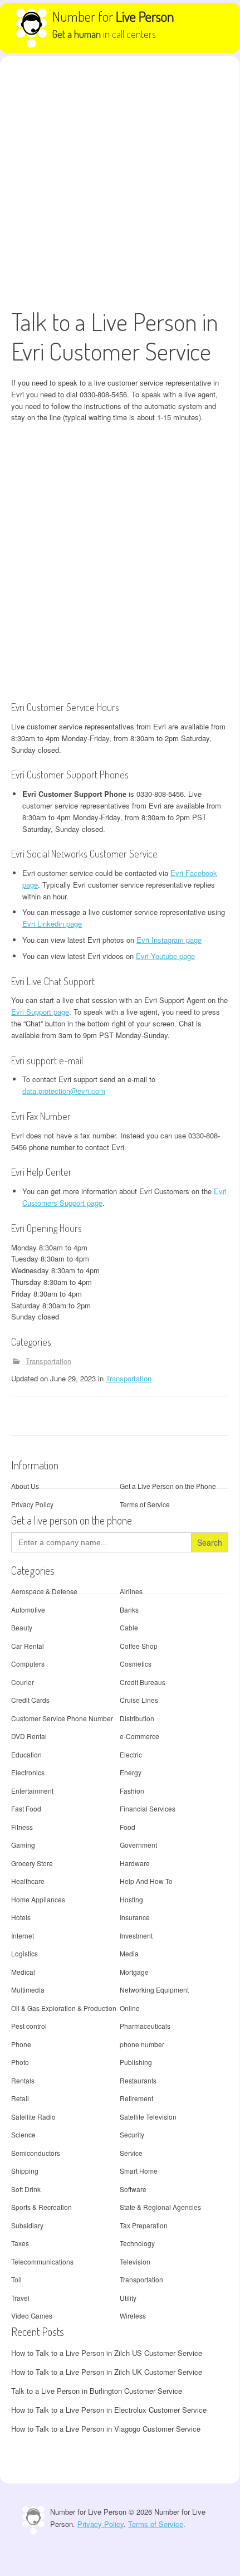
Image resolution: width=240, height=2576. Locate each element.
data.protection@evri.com (64, 1091)
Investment (136, 1935)
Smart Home (139, 2171)
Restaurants (138, 2080)
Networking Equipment (154, 1990)
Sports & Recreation (41, 2207)
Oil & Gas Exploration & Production (64, 2008)
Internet (23, 1935)
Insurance (135, 1917)
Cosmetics (136, 1664)
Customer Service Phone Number (62, 1718)
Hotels (21, 1917)
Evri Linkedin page (52, 924)
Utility (128, 2298)
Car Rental (28, 1646)
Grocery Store (32, 1863)
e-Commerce (139, 1736)
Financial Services (148, 1808)
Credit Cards (30, 1700)
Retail (20, 2098)
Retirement (136, 2098)
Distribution (137, 1718)
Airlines (131, 1591)
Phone (21, 2044)
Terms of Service (145, 1504)
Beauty (22, 1627)
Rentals (23, 2080)
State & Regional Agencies (160, 2207)
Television (135, 2261)
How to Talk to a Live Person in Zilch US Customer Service (107, 2353)
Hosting (131, 1899)
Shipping (25, 2171)
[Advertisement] (120, 182)
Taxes (20, 2243)
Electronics (28, 1772)
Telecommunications (42, 2261)
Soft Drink (26, 2189)
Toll (16, 2279)
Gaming (23, 1845)
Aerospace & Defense (44, 1591)
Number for (113, 16)
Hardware (135, 1863)
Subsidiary (27, 2225)
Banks (129, 1610)
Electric (131, 1754)
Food (128, 1827)
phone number (142, 2044)
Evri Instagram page (169, 940)
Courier (23, 1682)
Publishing (136, 2062)
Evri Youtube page (165, 956)
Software (133, 2189)
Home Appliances (38, 1899)
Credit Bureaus (143, 1682)
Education (26, 1754)
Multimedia (28, 1990)
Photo (20, 2062)
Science (23, 2134)
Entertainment (32, 1791)
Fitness (22, 1827)
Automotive (28, 1610)
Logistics (25, 1953)
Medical (23, 1972)
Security (132, 2134)
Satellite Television (148, 2117)
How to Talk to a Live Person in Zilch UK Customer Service (107, 2372)
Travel (20, 2298)
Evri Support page (40, 1012)
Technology (137, 2243)
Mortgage (134, 1972)
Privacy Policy (32, 1504)
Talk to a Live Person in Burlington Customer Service (97, 2391)
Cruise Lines (139, 1700)
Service (131, 2153)
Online (130, 2008)
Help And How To (146, 1881)
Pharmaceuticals (145, 2026)
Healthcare (28, 1881)
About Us (25, 1486)
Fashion (132, 1791)
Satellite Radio (33, 2117)
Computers (28, 1664)
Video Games (32, 2316)
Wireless (133, 2316)
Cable (129, 1627)
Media (129, 1953)
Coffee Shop (139, 1646)
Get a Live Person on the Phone (168, 1486)
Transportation (48, 1361)
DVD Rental (29, 1736)
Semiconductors (36, 2153)
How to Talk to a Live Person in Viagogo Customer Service (106, 2429)
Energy (131, 1772)
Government (138, 1845)
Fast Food (26, 1808)
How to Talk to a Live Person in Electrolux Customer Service (109, 2410)
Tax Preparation (144, 2225)
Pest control (29, 2026)
